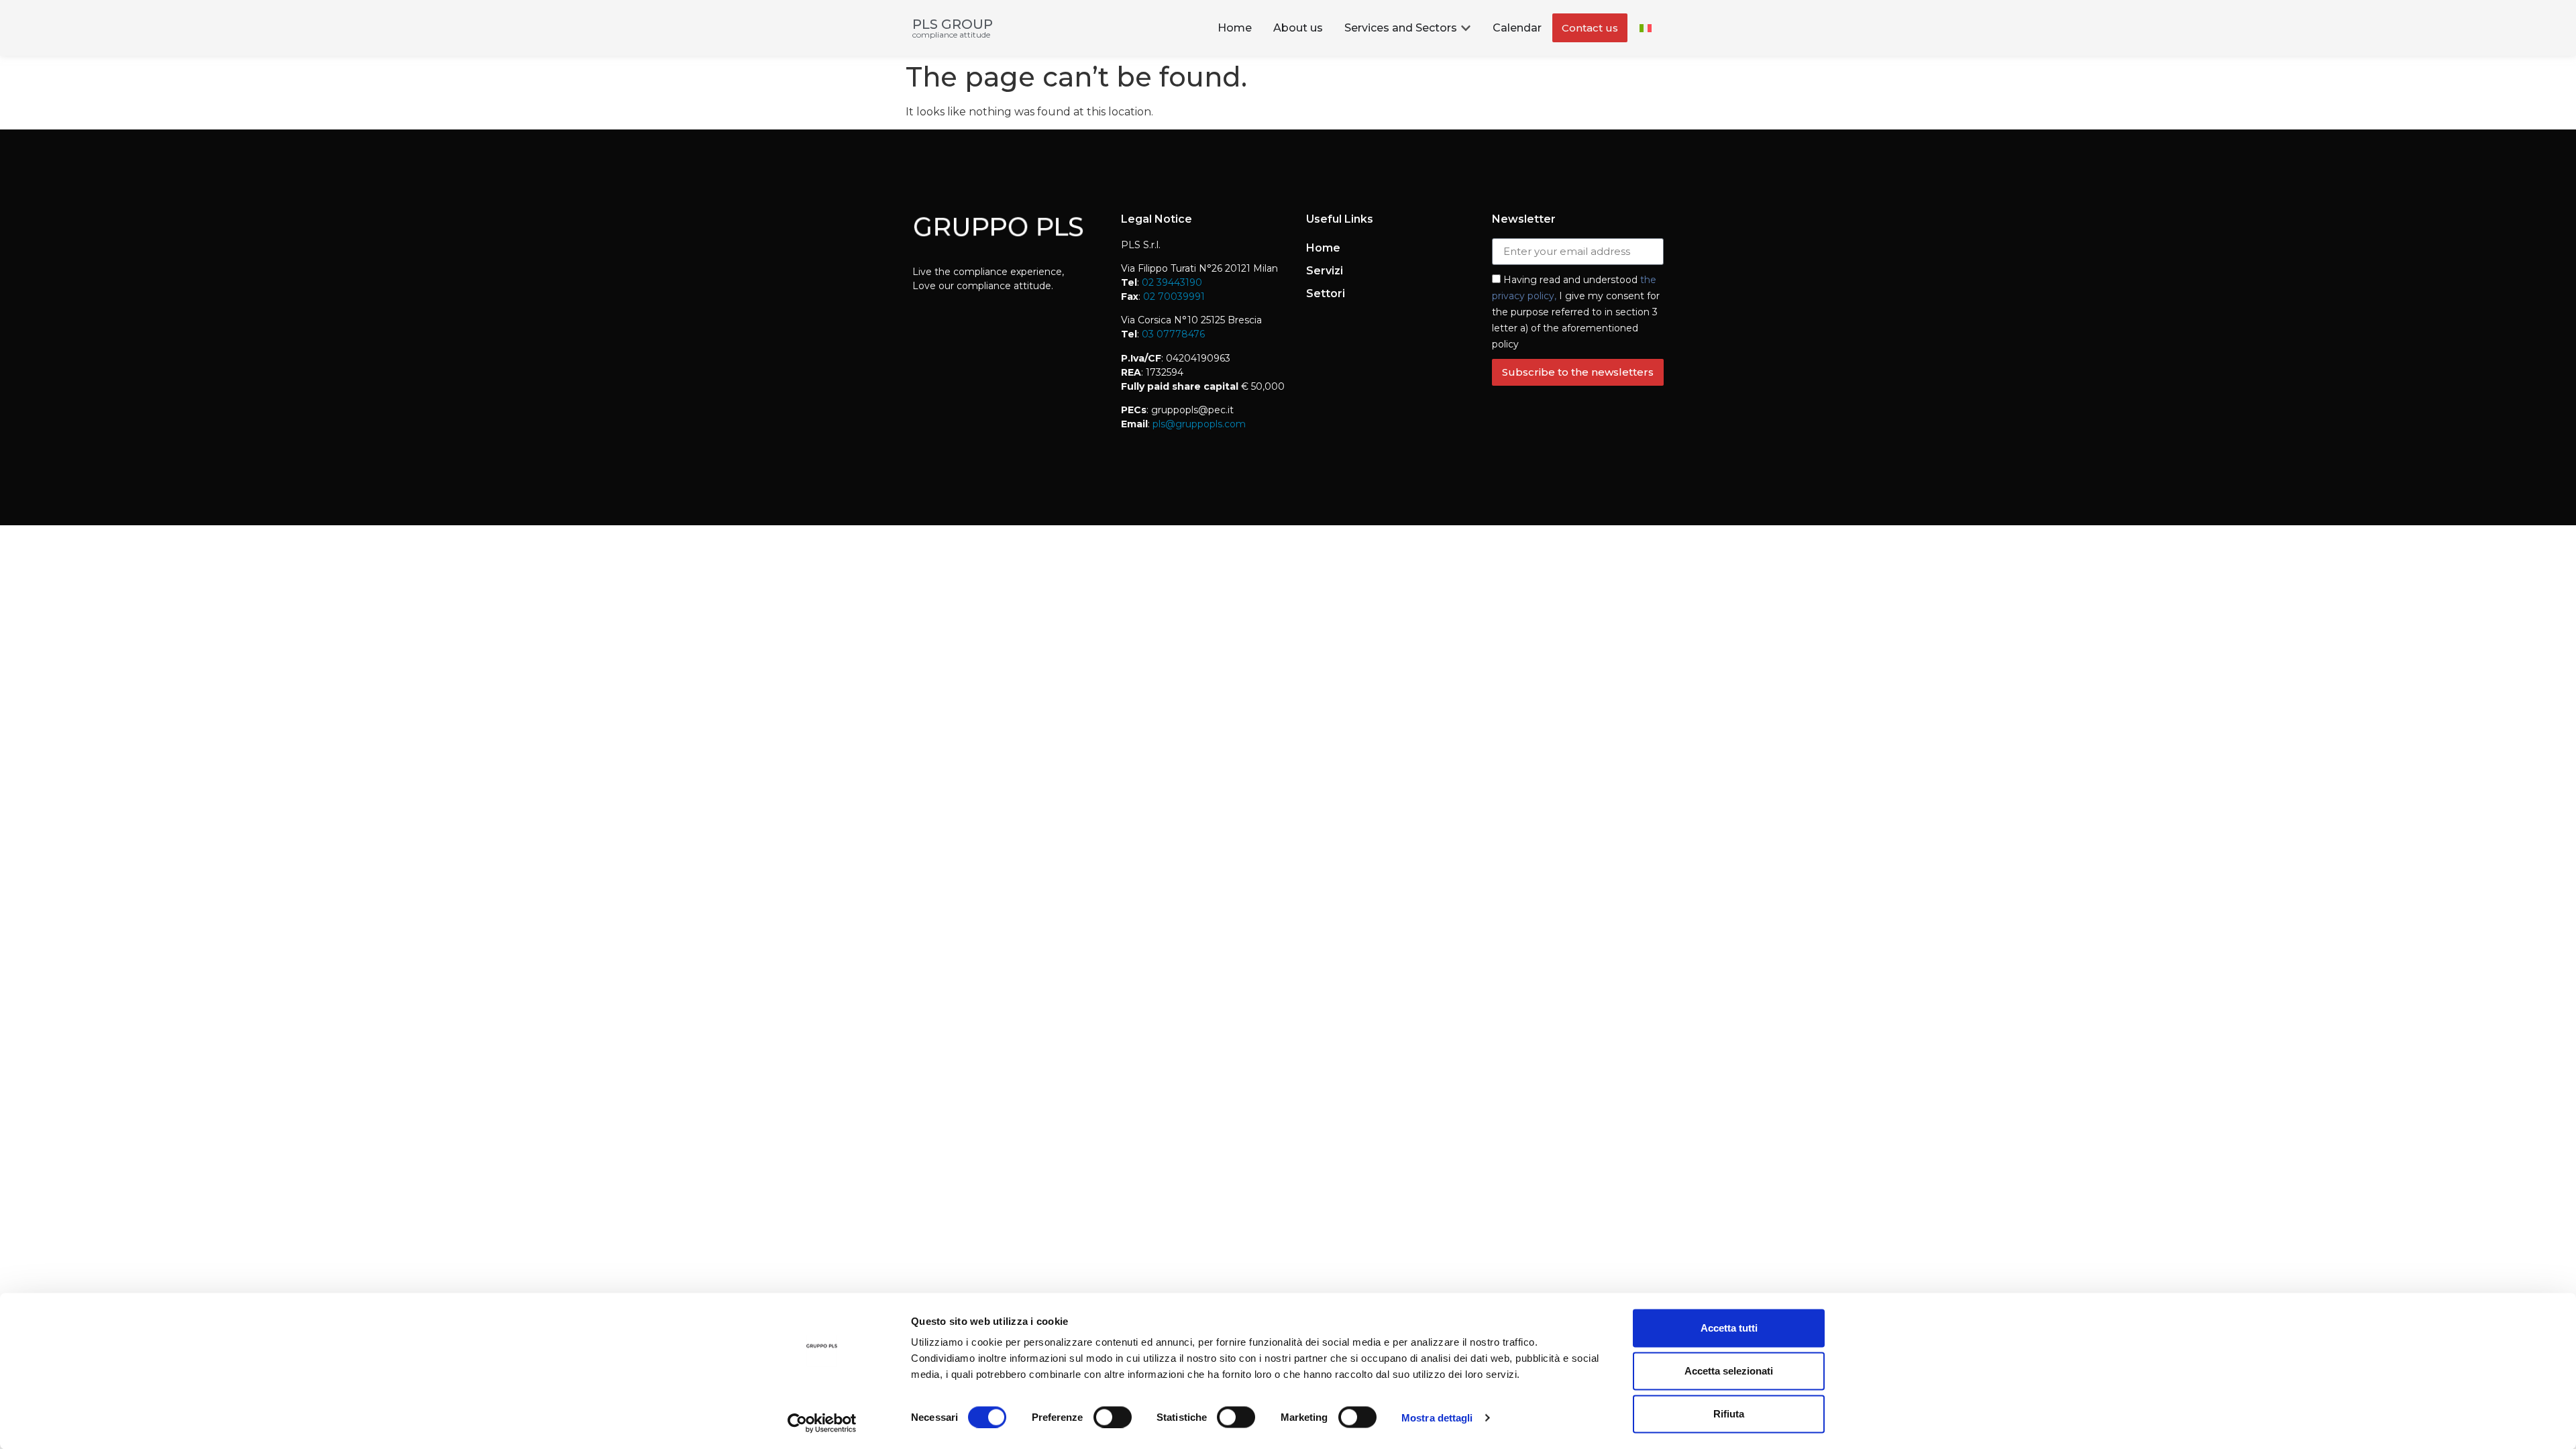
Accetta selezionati (1729, 1371)
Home (1323, 248)
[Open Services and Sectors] (1466, 28)
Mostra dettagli (1437, 1417)
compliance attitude (951, 35)
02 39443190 (1172, 282)
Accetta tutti (1729, 1328)
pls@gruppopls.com (1198, 424)
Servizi (1325, 271)
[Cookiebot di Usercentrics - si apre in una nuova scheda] (822, 1423)
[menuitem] (1646, 28)
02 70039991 (1173, 297)
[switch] (1113, 1417)
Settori (1326, 293)
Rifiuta (1729, 1414)
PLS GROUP (953, 24)
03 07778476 (1173, 334)
